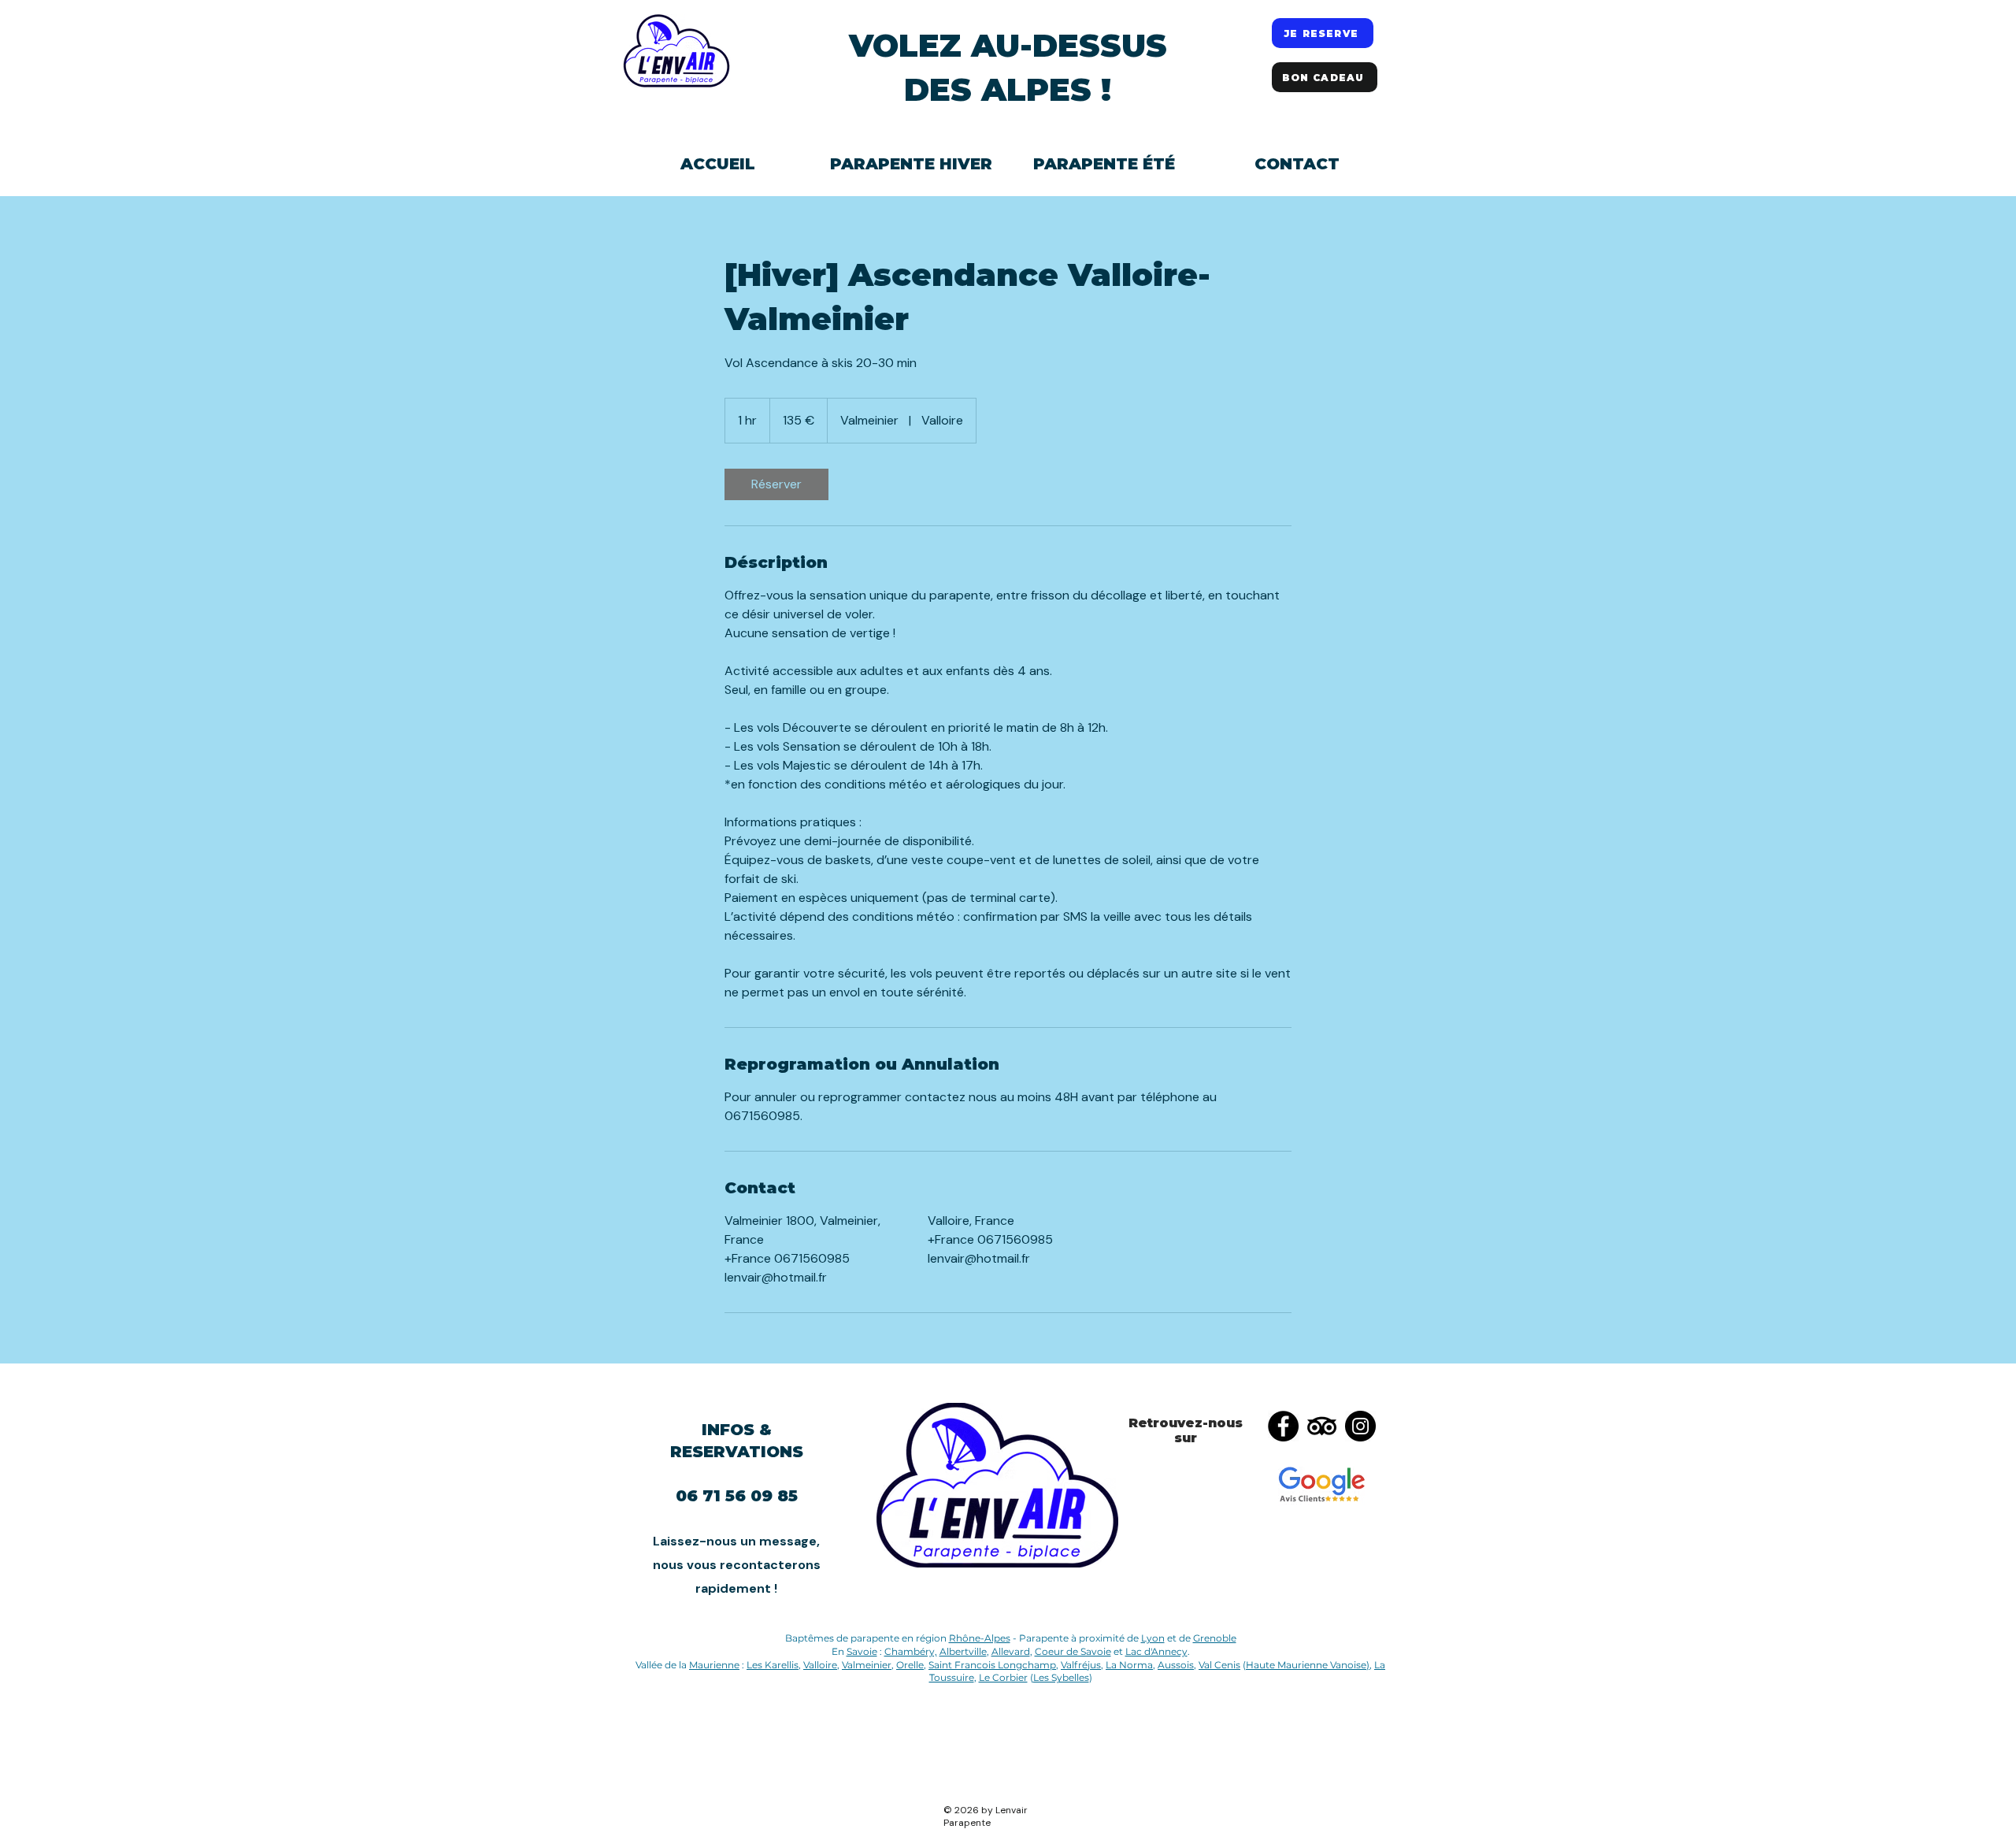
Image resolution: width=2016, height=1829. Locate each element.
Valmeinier (867, 1665)
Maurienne (714, 1665)
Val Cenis (1219, 1665)
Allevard (1011, 1651)
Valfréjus (1081, 1665)
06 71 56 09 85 (737, 1496)
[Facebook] (1283, 1426)
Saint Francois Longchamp (992, 1665)
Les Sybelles (1061, 1677)
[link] (776, 484)
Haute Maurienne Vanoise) (1308, 1665)
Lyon (1153, 1638)
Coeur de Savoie (1073, 1651)
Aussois (1176, 1665)
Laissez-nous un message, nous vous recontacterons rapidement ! (737, 1565)
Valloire (820, 1665)
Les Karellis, (774, 1665)
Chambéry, (911, 1651)
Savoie (862, 1651)
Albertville (963, 1651)
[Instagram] (1360, 1426)
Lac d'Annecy (1156, 1651)
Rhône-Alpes (980, 1638)
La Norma (1129, 1665)
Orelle (910, 1665)
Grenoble (1215, 1638)
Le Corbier (1003, 1677)
